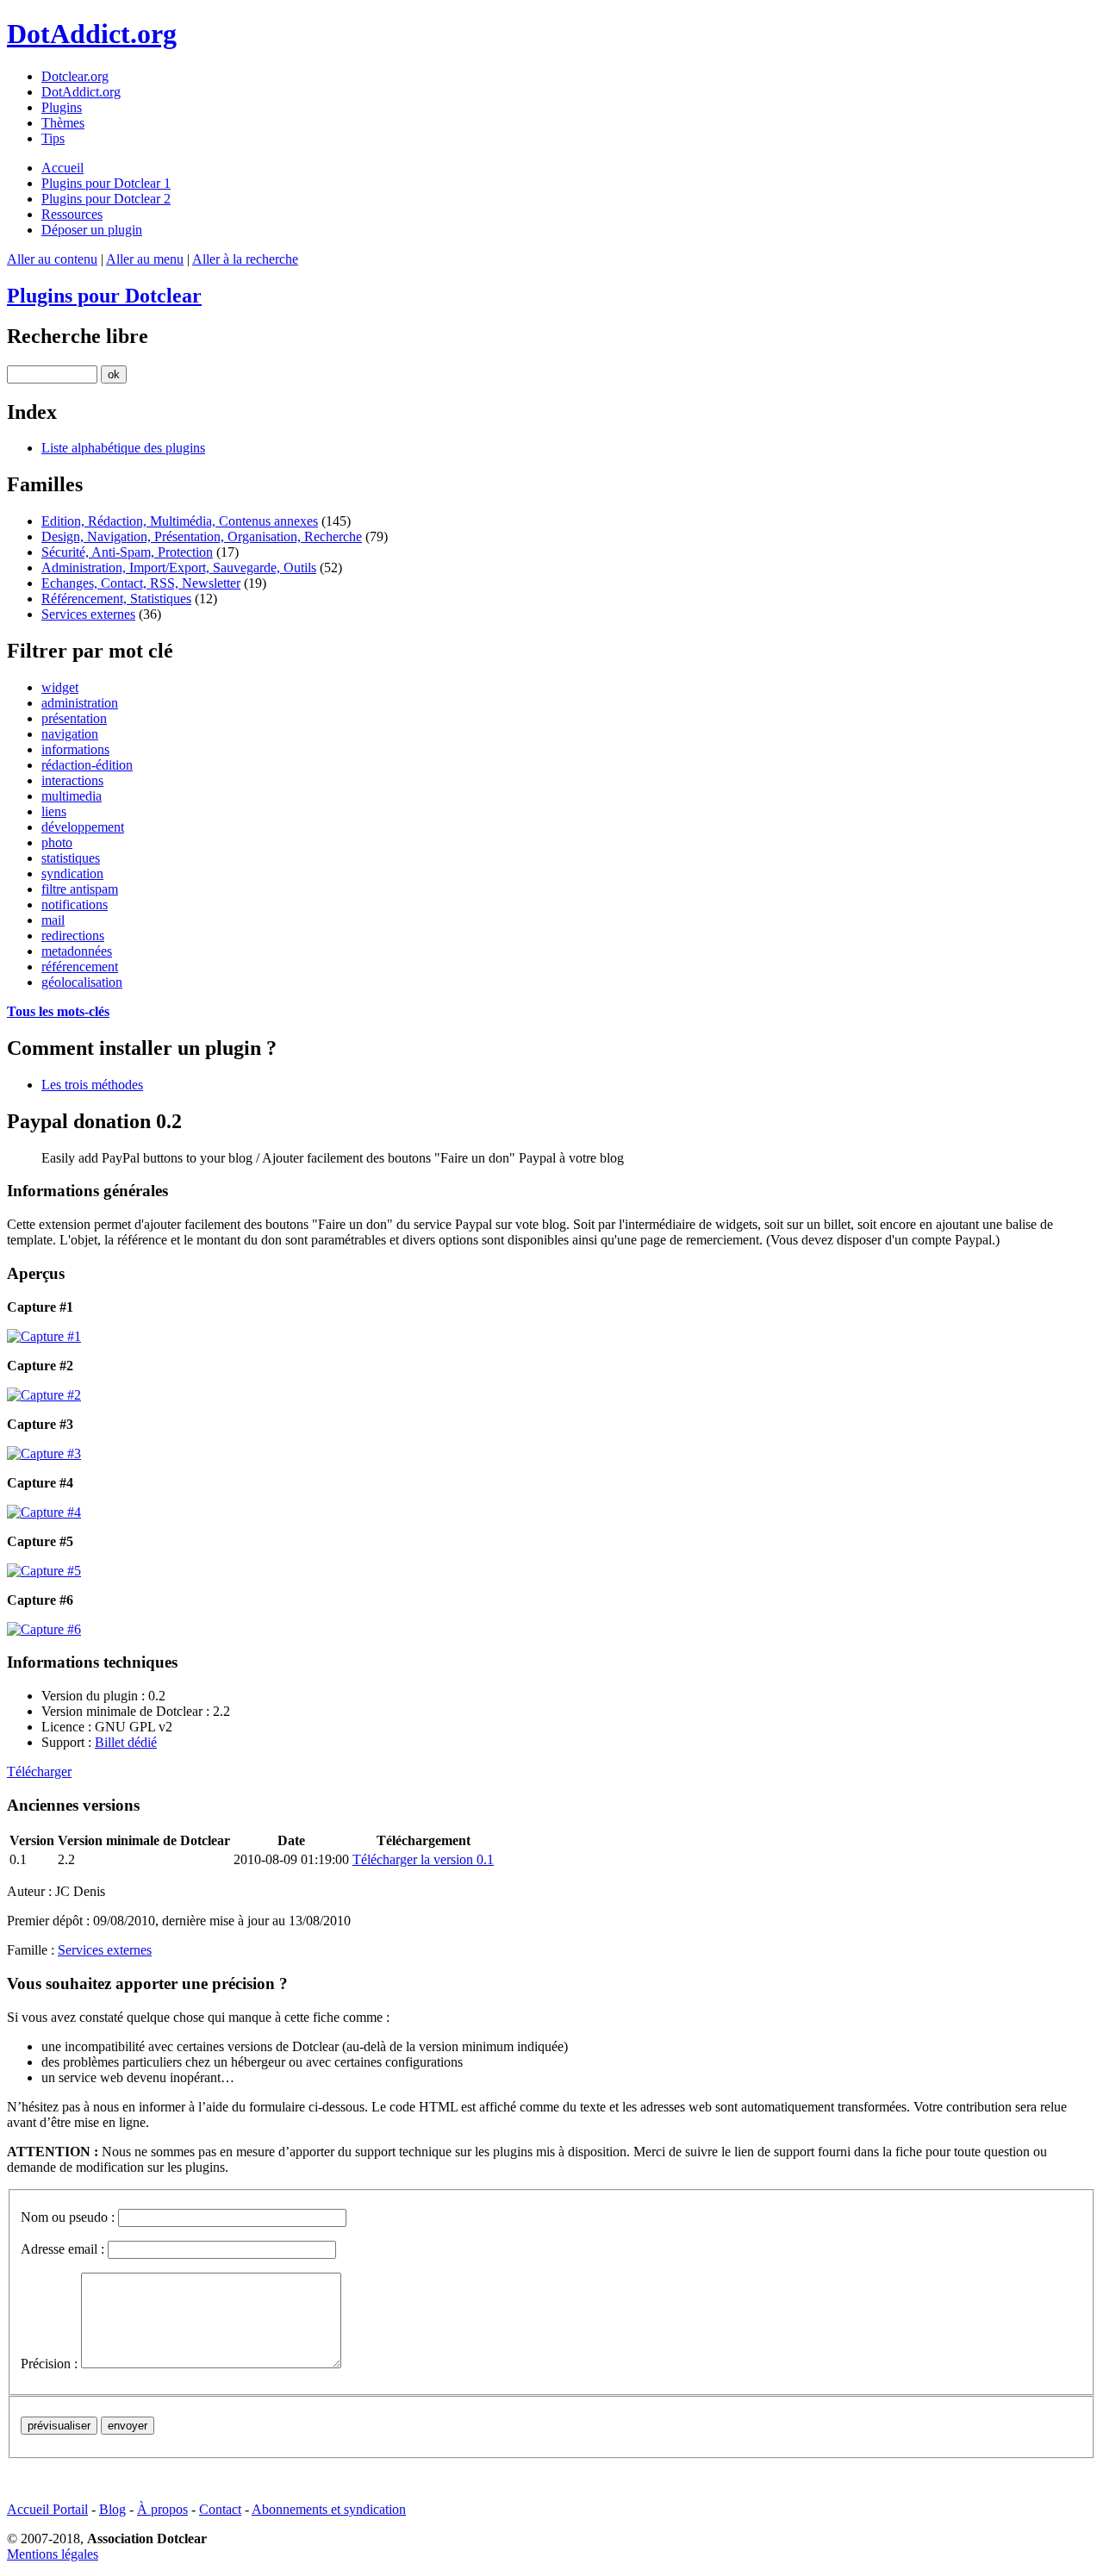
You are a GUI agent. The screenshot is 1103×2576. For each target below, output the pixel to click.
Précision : (49, 2364)
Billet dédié (126, 1742)
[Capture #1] (551, 1337)
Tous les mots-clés (58, 1011)
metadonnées (77, 951)
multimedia (72, 796)
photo (57, 842)
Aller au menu (145, 259)
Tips (53, 138)
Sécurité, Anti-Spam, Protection (127, 552)
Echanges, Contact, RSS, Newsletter (141, 583)
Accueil (62, 168)
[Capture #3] (551, 1454)
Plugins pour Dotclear (104, 296)
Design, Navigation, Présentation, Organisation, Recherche (202, 536)
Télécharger (39, 1771)
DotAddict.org (92, 34)
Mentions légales (53, 2554)
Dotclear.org (75, 76)
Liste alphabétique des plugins (123, 448)
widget (60, 687)
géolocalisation (82, 982)
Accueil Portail (47, 2509)
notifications (75, 904)
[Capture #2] (551, 1395)
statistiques (71, 858)
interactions (72, 780)
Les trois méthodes (92, 1085)
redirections (73, 936)
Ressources (72, 214)
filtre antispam (80, 889)
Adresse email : (62, 2249)
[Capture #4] (551, 1513)
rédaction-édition (87, 765)
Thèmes (63, 123)
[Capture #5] (551, 1571)
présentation (74, 718)
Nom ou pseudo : (68, 2217)
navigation (70, 734)
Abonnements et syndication (329, 2509)
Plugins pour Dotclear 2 (106, 199)
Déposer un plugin (92, 230)
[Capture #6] (551, 1630)
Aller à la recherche (245, 259)
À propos (162, 2509)
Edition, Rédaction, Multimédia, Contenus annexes (180, 521)
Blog (112, 2509)
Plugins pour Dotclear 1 (106, 183)
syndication (72, 873)
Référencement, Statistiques (116, 599)
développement (83, 827)
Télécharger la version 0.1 (423, 1859)
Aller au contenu (52, 259)
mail (53, 920)
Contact (220, 2509)
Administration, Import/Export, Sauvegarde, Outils (179, 568)
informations (75, 749)
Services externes (88, 614)
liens (54, 811)
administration (80, 703)
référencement (80, 967)
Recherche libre (78, 336)
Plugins (62, 107)
